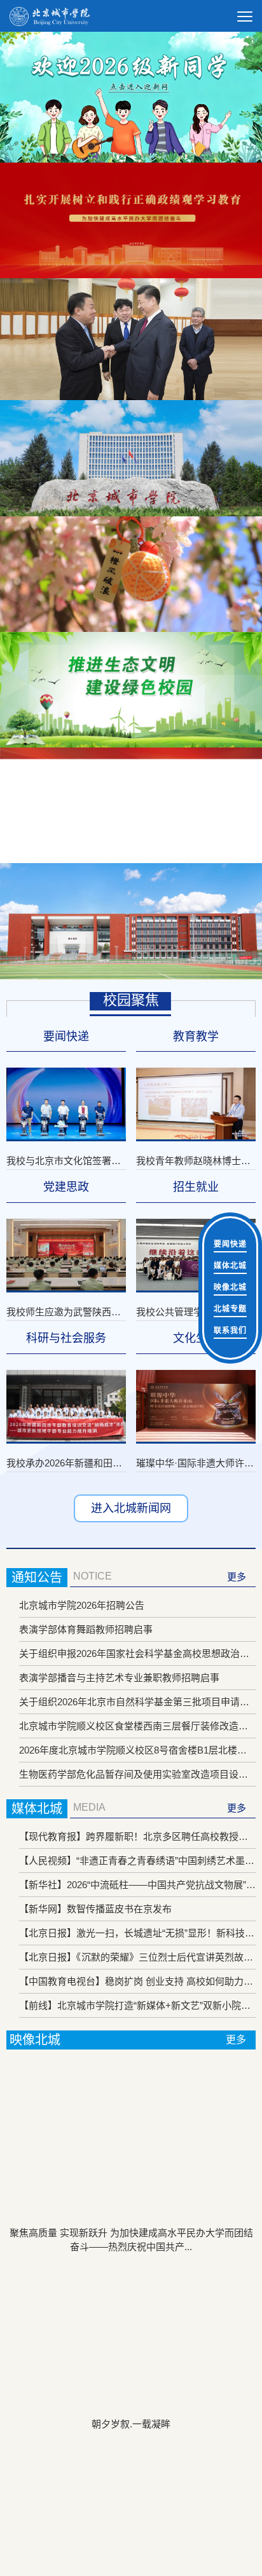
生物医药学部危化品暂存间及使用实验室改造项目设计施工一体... (137, 1774)
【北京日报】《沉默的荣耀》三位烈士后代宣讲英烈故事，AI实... (137, 1957)
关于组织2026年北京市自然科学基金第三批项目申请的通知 (137, 1702)
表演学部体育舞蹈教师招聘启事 (86, 1629)
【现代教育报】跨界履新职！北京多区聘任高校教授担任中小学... (137, 1836)
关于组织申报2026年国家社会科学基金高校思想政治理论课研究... (137, 1654)
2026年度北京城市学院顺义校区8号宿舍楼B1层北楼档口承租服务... (137, 1750)
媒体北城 (230, 1266)
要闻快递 (230, 1244)
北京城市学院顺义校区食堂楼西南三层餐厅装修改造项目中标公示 (137, 1726)
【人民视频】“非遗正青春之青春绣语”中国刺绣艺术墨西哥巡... (137, 1861)
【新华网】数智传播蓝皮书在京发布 (95, 1909)
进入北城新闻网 (131, 1508)
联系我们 (230, 1331)
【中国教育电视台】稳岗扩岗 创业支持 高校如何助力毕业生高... (137, 1981)
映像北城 (230, 1287)
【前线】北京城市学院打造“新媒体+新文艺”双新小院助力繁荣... (137, 2005)
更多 (237, 1577)
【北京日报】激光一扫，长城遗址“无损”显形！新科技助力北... (137, 1933)
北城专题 (230, 1309)
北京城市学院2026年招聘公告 (82, 1605)
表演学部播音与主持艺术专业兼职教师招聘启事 (119, 1678)
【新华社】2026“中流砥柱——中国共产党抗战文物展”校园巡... (137, 1885)
